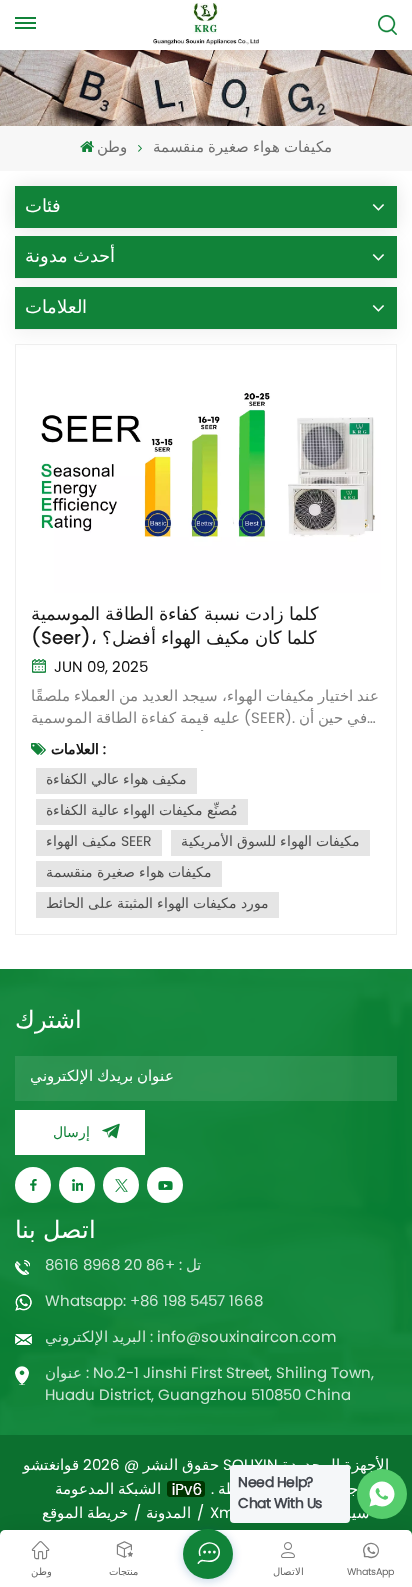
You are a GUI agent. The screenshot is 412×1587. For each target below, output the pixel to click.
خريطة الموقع (85, 1515)
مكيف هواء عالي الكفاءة (116, 780)
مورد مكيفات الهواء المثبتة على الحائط (157, 904)
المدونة (168, 1515)
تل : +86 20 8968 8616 (123, 1266)
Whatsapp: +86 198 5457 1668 (154, 1302)
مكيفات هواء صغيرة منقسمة (129, 873)
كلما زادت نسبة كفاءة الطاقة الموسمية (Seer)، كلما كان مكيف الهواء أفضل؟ (175, 627)
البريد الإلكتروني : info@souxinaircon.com (190, 1338)
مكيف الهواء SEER (99, 842)
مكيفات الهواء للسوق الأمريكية (270, 842)
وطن (112, 148)
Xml (224, 1515)
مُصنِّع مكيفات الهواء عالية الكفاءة (142, 811)
